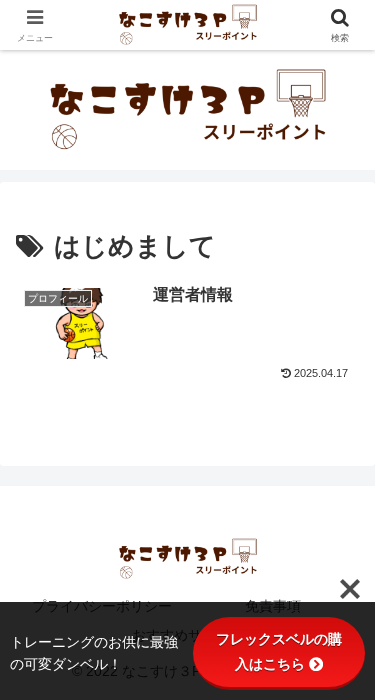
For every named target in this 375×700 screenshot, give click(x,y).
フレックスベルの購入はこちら (279, 651)
